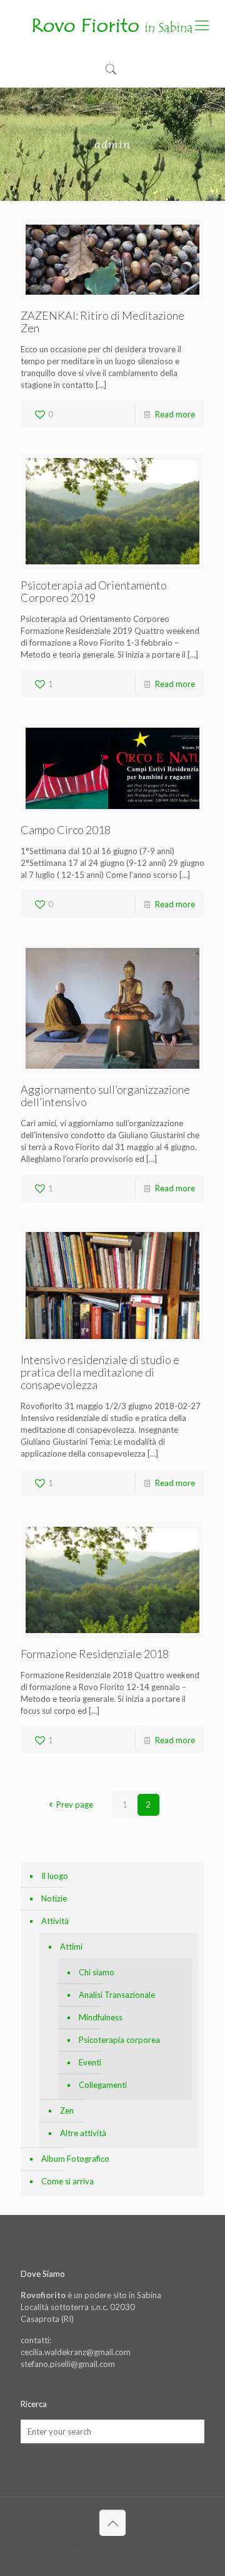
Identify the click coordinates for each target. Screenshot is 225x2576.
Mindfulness (101, 2017)
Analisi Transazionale (117, 1995)
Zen (67, 2110)
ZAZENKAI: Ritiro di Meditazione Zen (102, 322)
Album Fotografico (75, 2159)
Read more (175, 414)
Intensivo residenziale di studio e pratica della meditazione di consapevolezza (100, 1372)
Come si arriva (67, 2181)
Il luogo (55, 1876)
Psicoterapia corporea (119, 2040)
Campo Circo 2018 (66, 830)
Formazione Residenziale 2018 (95, 1654)
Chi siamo (97, 1972)
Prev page (74, 1805)
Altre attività (83, 2133)
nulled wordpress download (113, 2551)
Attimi (71, 1947)
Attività (55, 1921)
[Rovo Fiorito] (112, 25)
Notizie (54, 1898)
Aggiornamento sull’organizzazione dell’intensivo (105, 1096)
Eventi (90, 2062)
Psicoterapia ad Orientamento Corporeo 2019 (94, 591)
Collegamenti (103, 2085)
